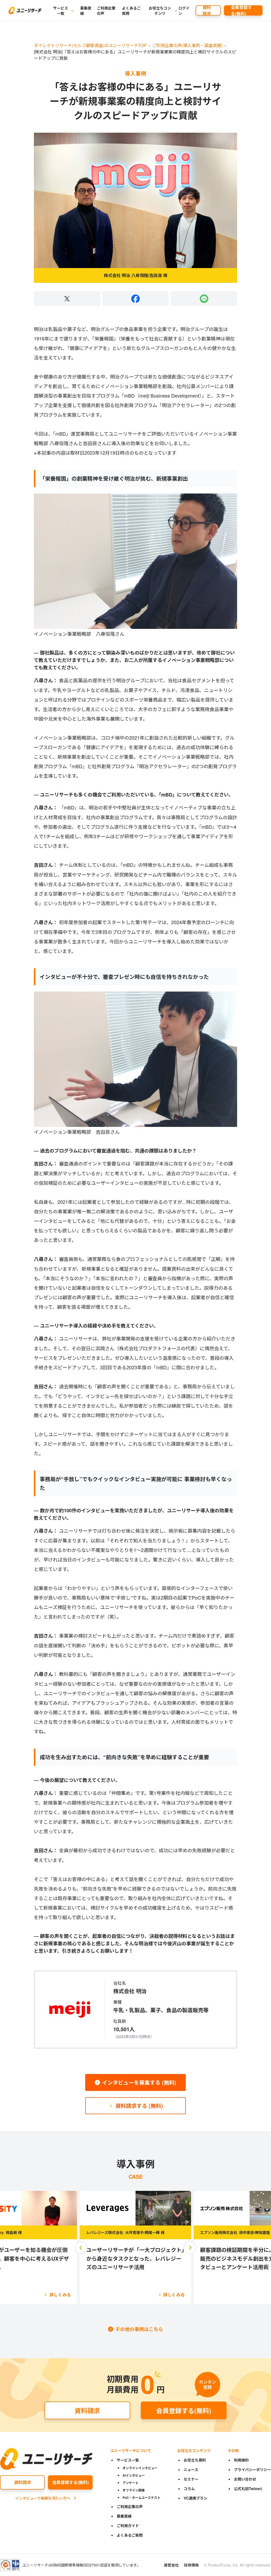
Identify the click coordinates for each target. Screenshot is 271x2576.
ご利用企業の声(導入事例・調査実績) (187, 45)
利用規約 (241, 2460)
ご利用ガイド (128, 2526)
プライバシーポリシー (252, 2469)
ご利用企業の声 (106, 11)
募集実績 (86, 11)
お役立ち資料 (195, 2460)
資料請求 (207, 10)
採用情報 (191, 2565)
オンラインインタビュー (140, 2468)
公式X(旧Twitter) (248, 2489)
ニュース (191, 2469)
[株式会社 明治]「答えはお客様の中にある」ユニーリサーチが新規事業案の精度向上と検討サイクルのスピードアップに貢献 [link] (135, 55)
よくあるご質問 (131, 11)
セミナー (191, 2479)
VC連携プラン (195, 2498)
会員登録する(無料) (241, 10)
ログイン (184, 11)
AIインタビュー (134, 2475)
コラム (189, 2489)
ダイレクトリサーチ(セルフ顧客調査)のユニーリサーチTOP (90, 45)
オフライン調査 (134, 2490)
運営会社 (171, 2565)
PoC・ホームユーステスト (141, 2497)
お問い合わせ (245, 2479)
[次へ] (190, 2248)
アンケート (130, 2483)
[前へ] (81, 2248)
